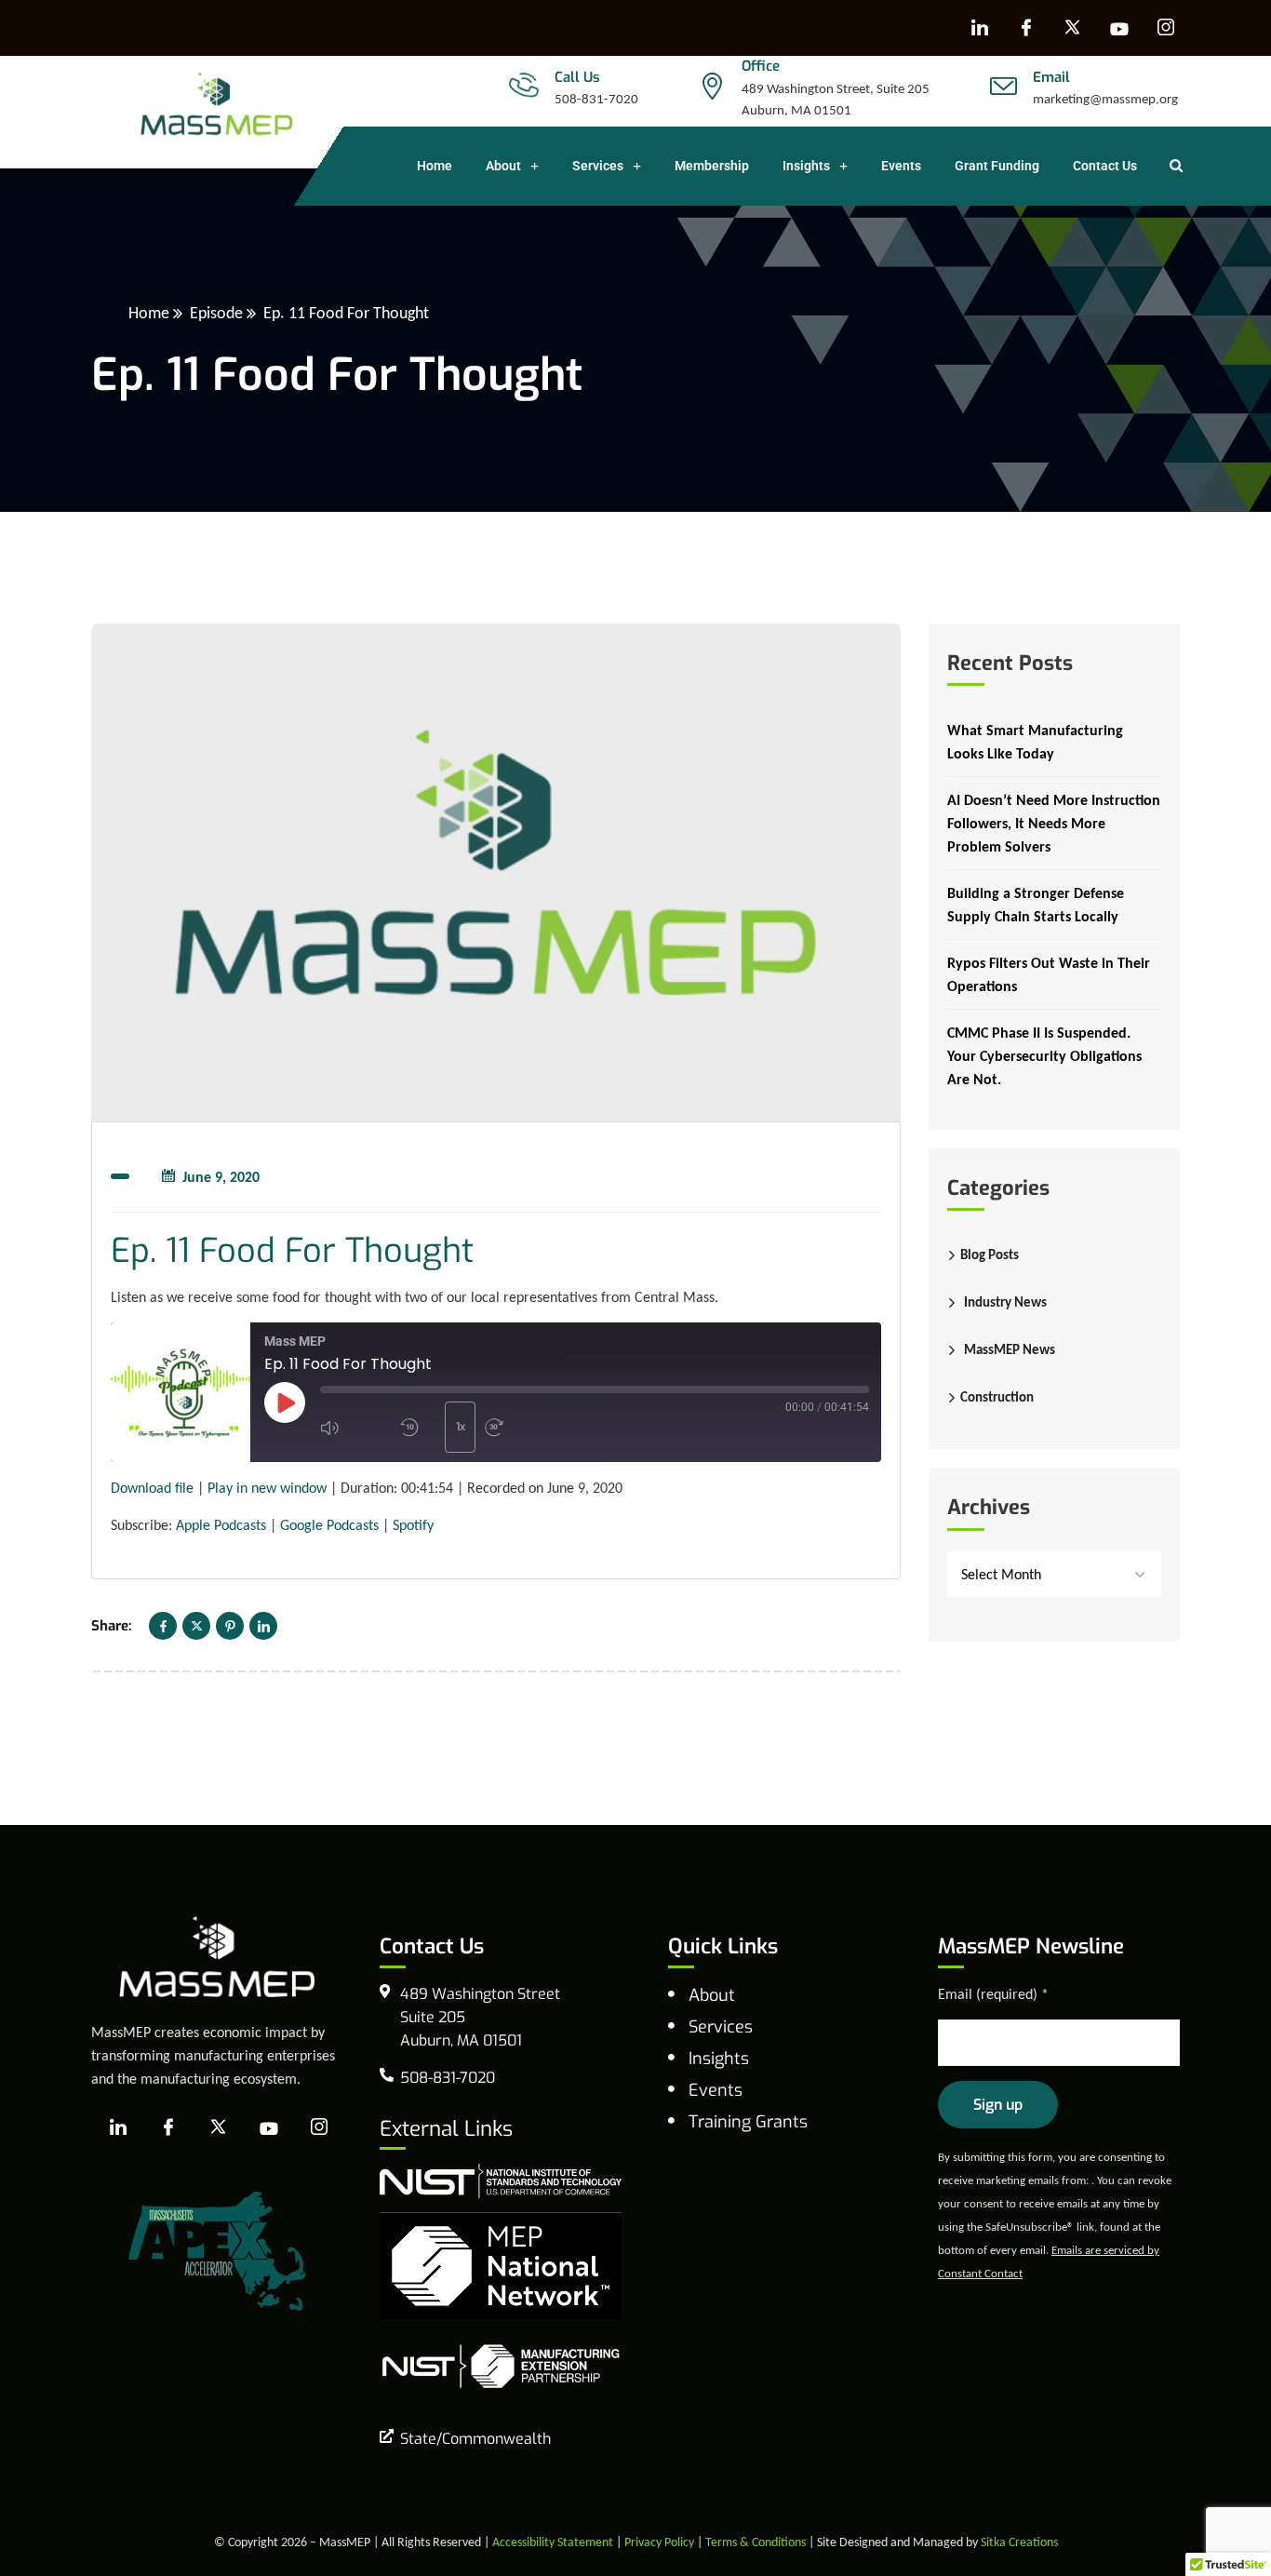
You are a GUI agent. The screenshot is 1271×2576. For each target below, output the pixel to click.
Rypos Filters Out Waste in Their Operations (1049, 974)
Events (901, 166)
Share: (112, 1626)
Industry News (1005, 1302)
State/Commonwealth (475, 2439)
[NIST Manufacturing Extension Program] (501, 2365)
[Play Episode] (285, 1402)
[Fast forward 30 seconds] (520, 1428)
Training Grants (748, 2122)
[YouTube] (1119, 28)
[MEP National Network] (501, 2264)
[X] (1073, 28)
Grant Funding (997, 166)
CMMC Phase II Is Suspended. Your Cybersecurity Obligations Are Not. (1044, 1056)
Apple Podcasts (221, 1525)
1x (461, 1427)
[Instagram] (1166, 28)
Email (1051, 77)
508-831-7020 (596, 99)
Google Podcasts (329, 1525)
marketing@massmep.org (1105, 99)
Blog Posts (990, 1254)
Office (761, 66)
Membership (712, 166)
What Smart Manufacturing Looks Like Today (1035, 742)
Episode (216, 313)
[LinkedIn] (980, 28)
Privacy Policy (659, 2542)
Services (598, 166)
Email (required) (993, 1994)
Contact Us (1105, 166)
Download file (152, 1488)
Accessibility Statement (553, 2542)
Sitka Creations (1019, 2542)
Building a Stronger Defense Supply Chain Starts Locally (1036, 905)
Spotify (413, 1525)
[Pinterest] (230, 1626)
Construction (997, 1397)
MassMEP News (1010, 1349)
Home (435, 166)
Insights (806, 166)
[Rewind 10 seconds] (418, 1428)
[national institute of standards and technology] (501, 2179)
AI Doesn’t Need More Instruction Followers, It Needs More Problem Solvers (1054, 823)
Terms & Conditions (756, 2542)
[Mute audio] (355, 1428)
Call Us (577, 77)
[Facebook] (1026, 28)
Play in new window (267, 1488)
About (503, 166)
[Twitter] (196, 1626)
